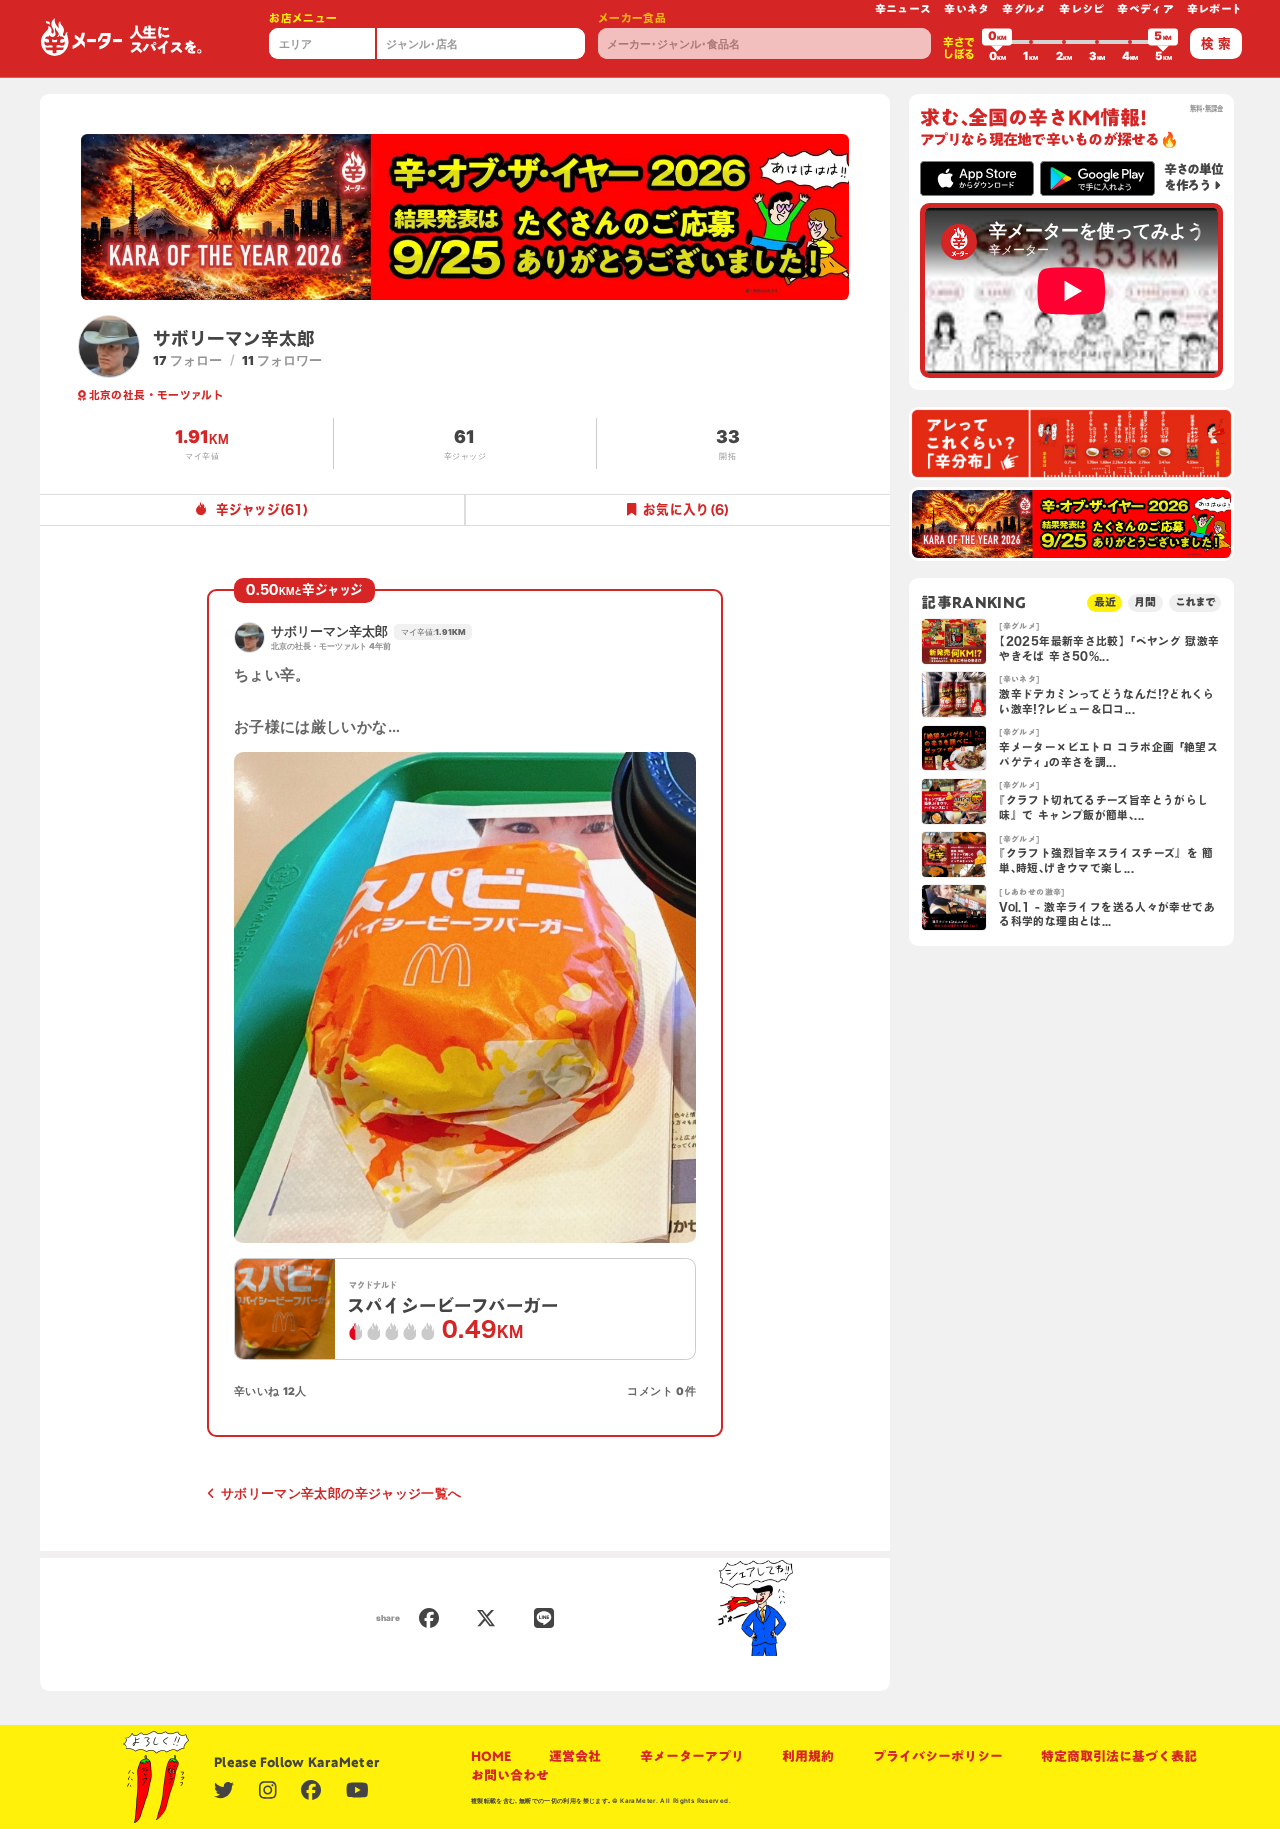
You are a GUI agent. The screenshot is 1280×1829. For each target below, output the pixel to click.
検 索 (1216, 43)
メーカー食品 (632, 18)
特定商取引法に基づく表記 (1119, 1756)
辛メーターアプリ (692, 1756)
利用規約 (808, 1756)
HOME (491, 1756)
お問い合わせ (510, 1775)
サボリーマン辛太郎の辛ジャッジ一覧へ (341, 1493)
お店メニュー (303, 18)
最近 (1105, 602)
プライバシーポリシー (938, 1756)
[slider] (997, 42)
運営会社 (575, 1756)
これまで (1195, 602)
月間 (1145, 602)
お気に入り (686, 509)
